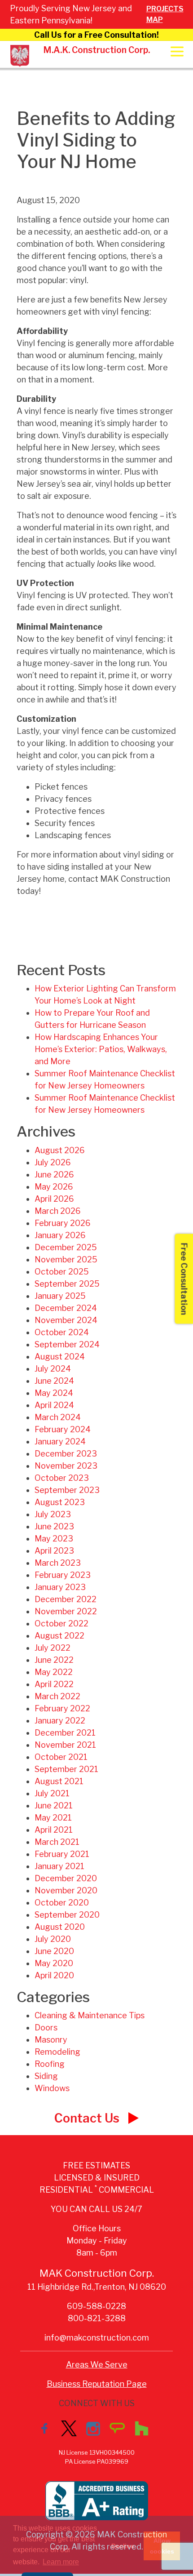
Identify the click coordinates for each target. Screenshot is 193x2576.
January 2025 (60, 1296)
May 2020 (54, 1963)
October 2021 (61, 1757)
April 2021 (54, 1830)
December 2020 (66, 1878)
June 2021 (54, 1805)
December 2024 (66, 1308)
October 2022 (61, 1623)
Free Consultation (184, 1279)
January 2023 (60, 1587)
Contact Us (88, 2118)
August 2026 (60, 1150)
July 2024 (53, 1369)
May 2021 (53, 1818)
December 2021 (65, 1733)
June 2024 (54, 1381)
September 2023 (67, 1490)
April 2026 (54, 1199)
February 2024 (63, 1429)
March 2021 (57, 1842)
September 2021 (66, 1769)
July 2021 (52, 1793)
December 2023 (66, 1454)
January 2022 (60, 1721)
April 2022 (54, 1684)
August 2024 (60, 1357)
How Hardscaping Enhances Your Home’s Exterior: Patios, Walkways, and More (101, 1049)
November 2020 (66, 1890)
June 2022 (54, 1660)
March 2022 (57, 1696)
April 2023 (54, 1551)
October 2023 (62, 1478)
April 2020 (54, 1975)
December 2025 (66, 1247)
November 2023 (66, 1466)
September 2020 (67, 1915)
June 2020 (54, 1951)
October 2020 (62, 1903)
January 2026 (60, 1235)
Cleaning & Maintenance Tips (90, 2015)
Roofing (50, 2064)
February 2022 (62, 1708)
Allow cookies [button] (162, 2546)
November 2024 (66, 1320)
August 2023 (60, 1502)
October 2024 (62, 1332)
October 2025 (62, 1272)
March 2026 (58, 1211)
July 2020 (53, 1939)
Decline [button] (123, 2546)
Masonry (51, 2040)
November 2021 (65, 1745)
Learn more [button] (61, 2562)
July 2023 (53, 1514)
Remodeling (57, 2052)
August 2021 (59, 1781)
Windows (52, 2088)
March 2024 (58, 1417)
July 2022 (53, 1648)
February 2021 (62, 1854)
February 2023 (63, 1575)
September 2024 (67, 1344)
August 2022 (59, 1636)
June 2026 (54, 1175)
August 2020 (60, 1927)
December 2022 (66, 1599)
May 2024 (54, 1393)
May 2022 (54, 1672)
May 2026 (54, 1187)
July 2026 (53, 1162)
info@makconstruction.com (97, 2338)
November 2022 (66, 1611)
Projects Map (165, 14)
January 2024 (60, 1441)
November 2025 (66, 1259)
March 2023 (58, 1563)
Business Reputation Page (97, 2384)
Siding (46, 2076)
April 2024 (54, 1405)
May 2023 (54, 1539)
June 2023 (54, 1526)
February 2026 (63, 1223)
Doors (46, 2027)
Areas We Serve (97, 2365)
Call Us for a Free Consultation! (96, 35)
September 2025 (67, 1284)
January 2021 (59, 1866)
